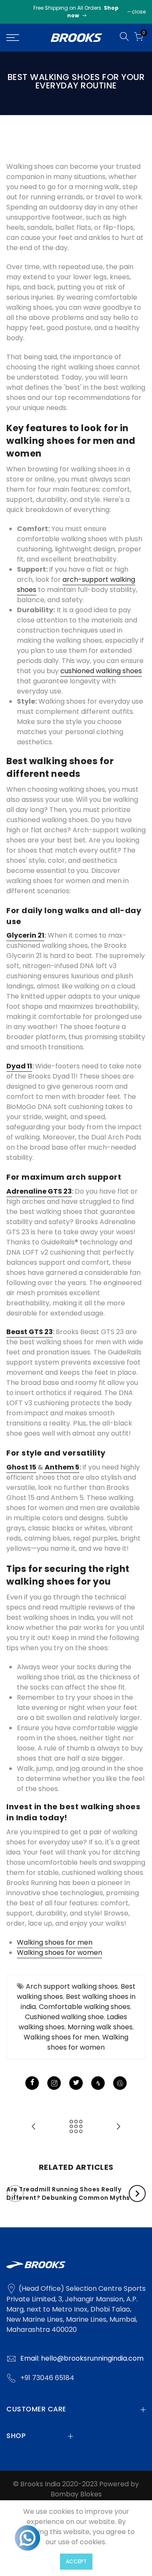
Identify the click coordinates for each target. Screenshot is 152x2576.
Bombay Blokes (76, 2494)
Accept (76, 2561)
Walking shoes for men (61, 2037)
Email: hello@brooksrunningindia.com (82, 2358)
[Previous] (15, 2193)
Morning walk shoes (100, 2027)
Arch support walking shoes (72, 1986)
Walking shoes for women (88, 2042)
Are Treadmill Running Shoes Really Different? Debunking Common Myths (68, 2193)
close (139, 12)
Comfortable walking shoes (84, 2007)
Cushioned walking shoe (64, 2017)
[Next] (137, 2193)
